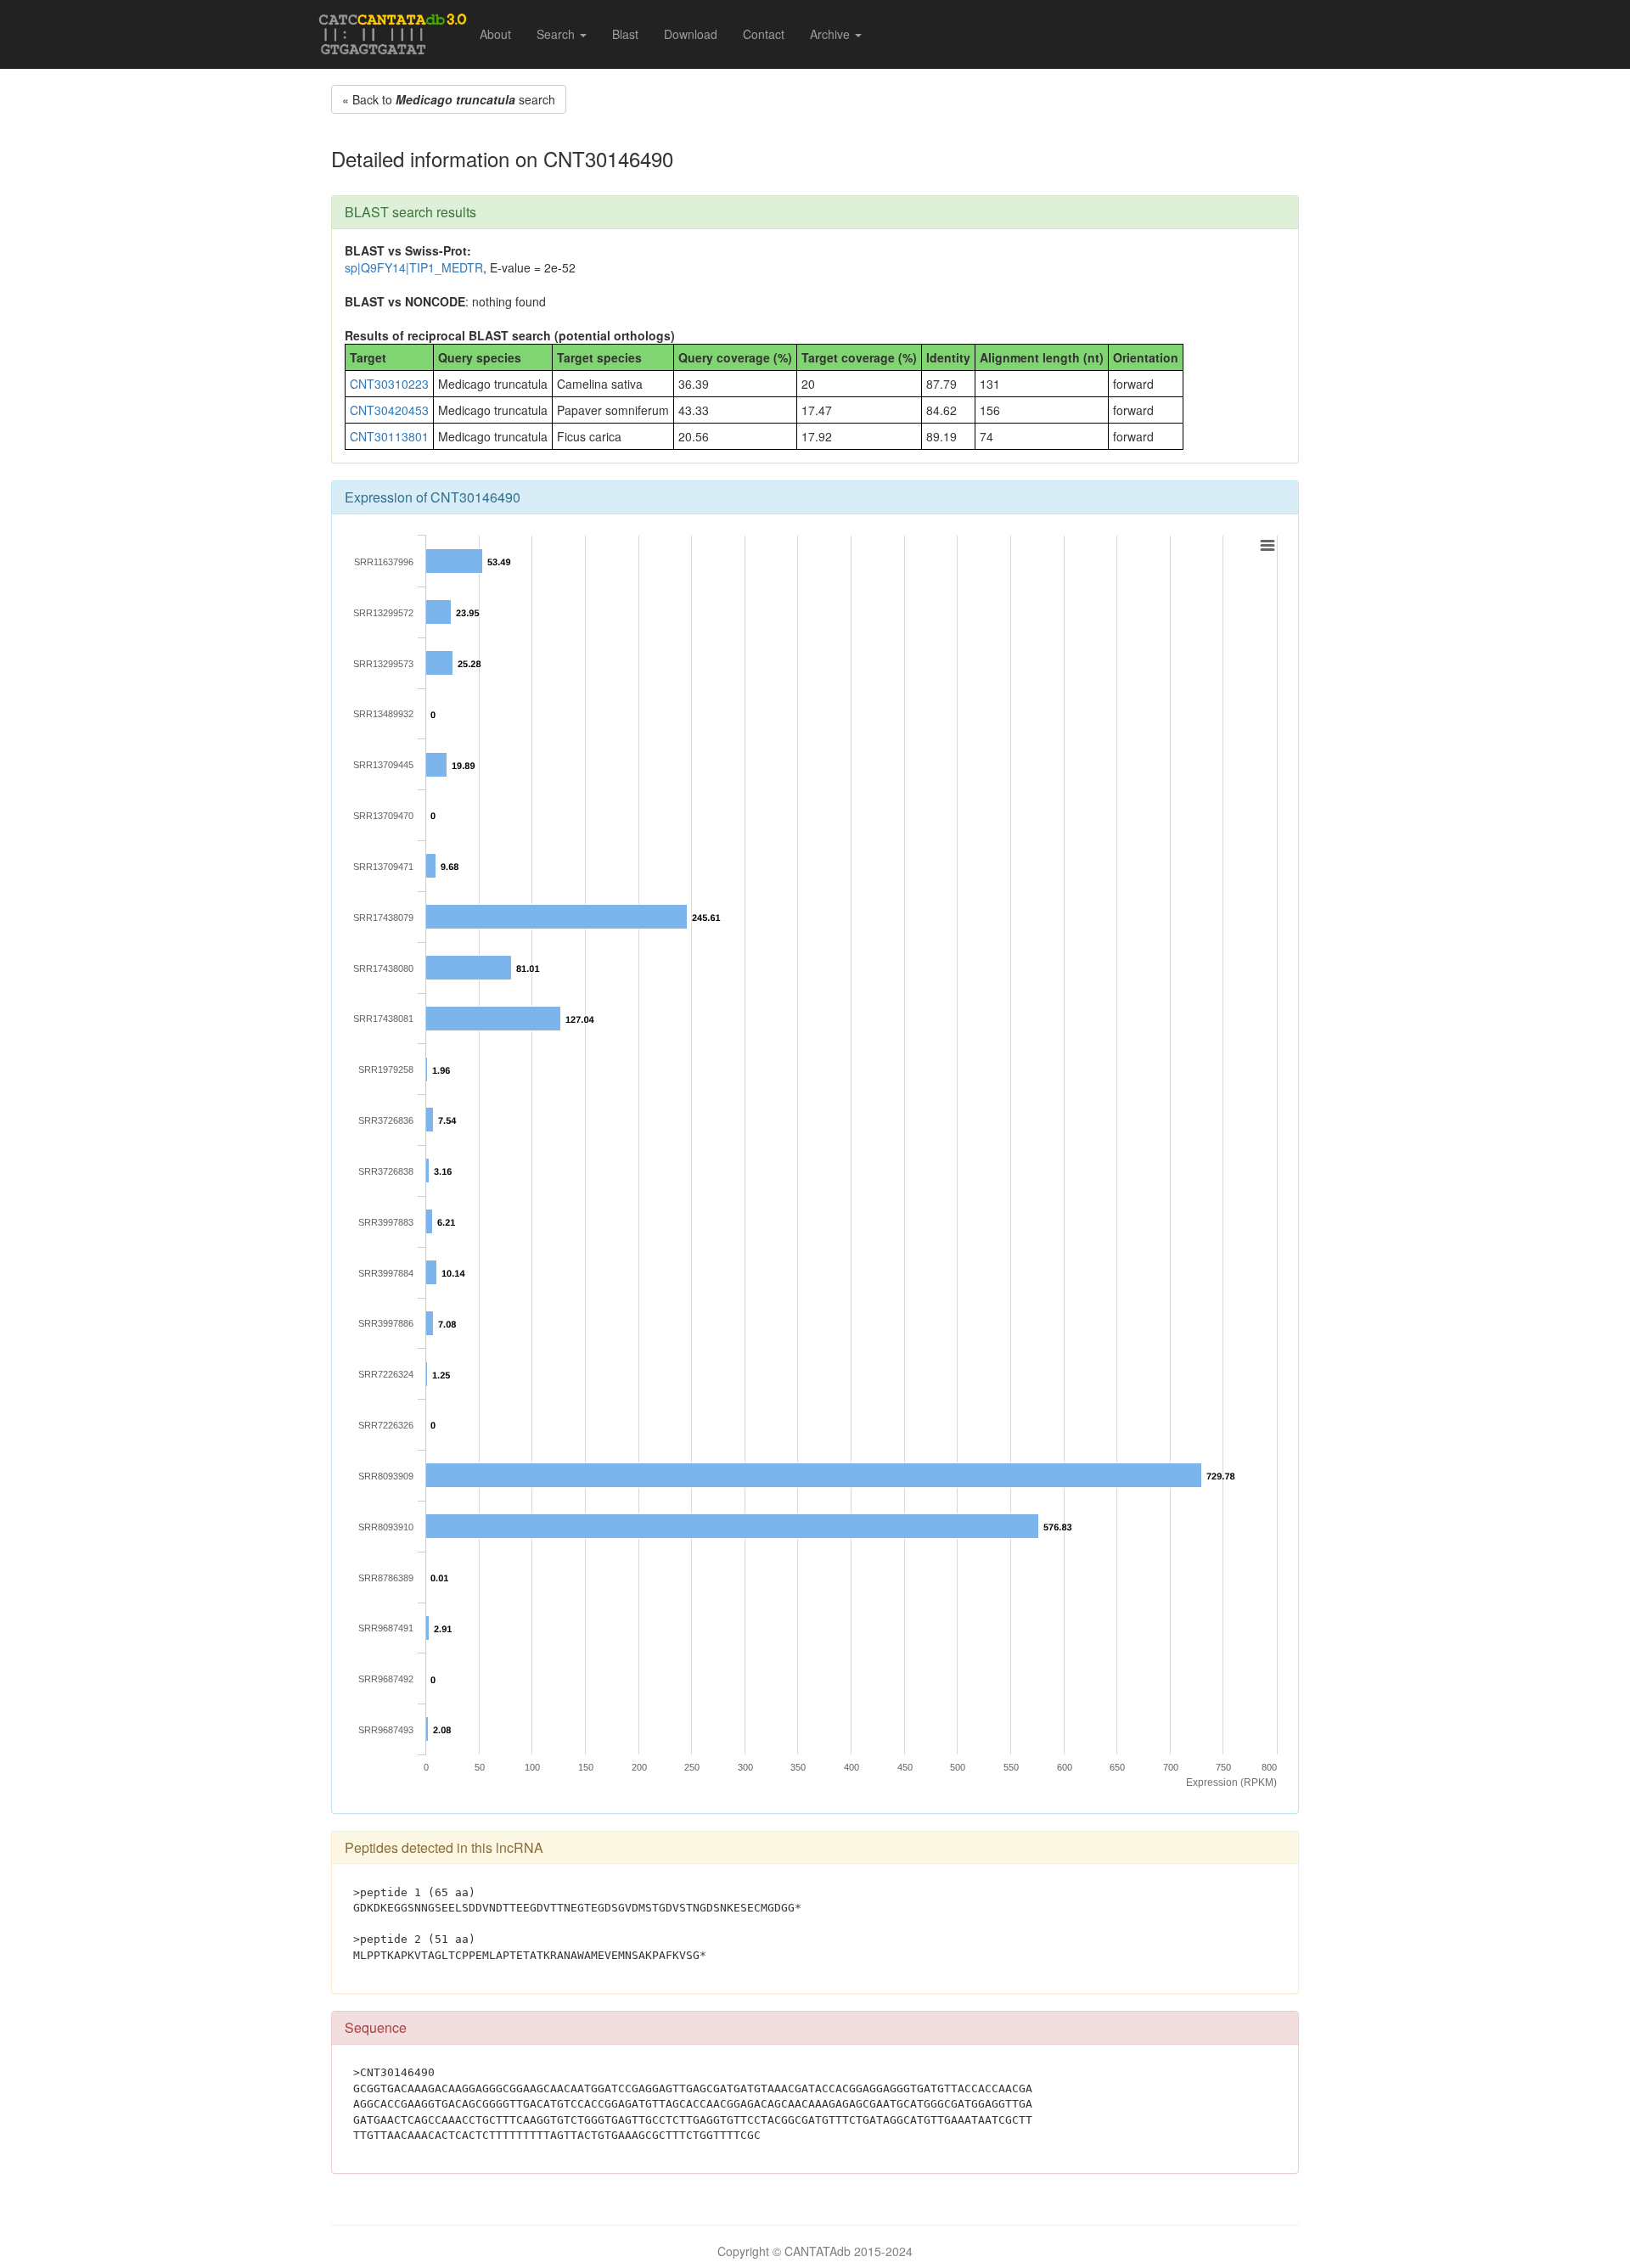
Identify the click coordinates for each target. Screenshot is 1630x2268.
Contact (764, 34)
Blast (625, 34)
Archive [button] (832, 34)
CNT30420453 (389, 410)
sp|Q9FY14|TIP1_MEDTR (414, 267)
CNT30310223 (389, 384)
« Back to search (449, 99)
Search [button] (557, 34)
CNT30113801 (389, 436)
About (495, 34)
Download (691, 34)
